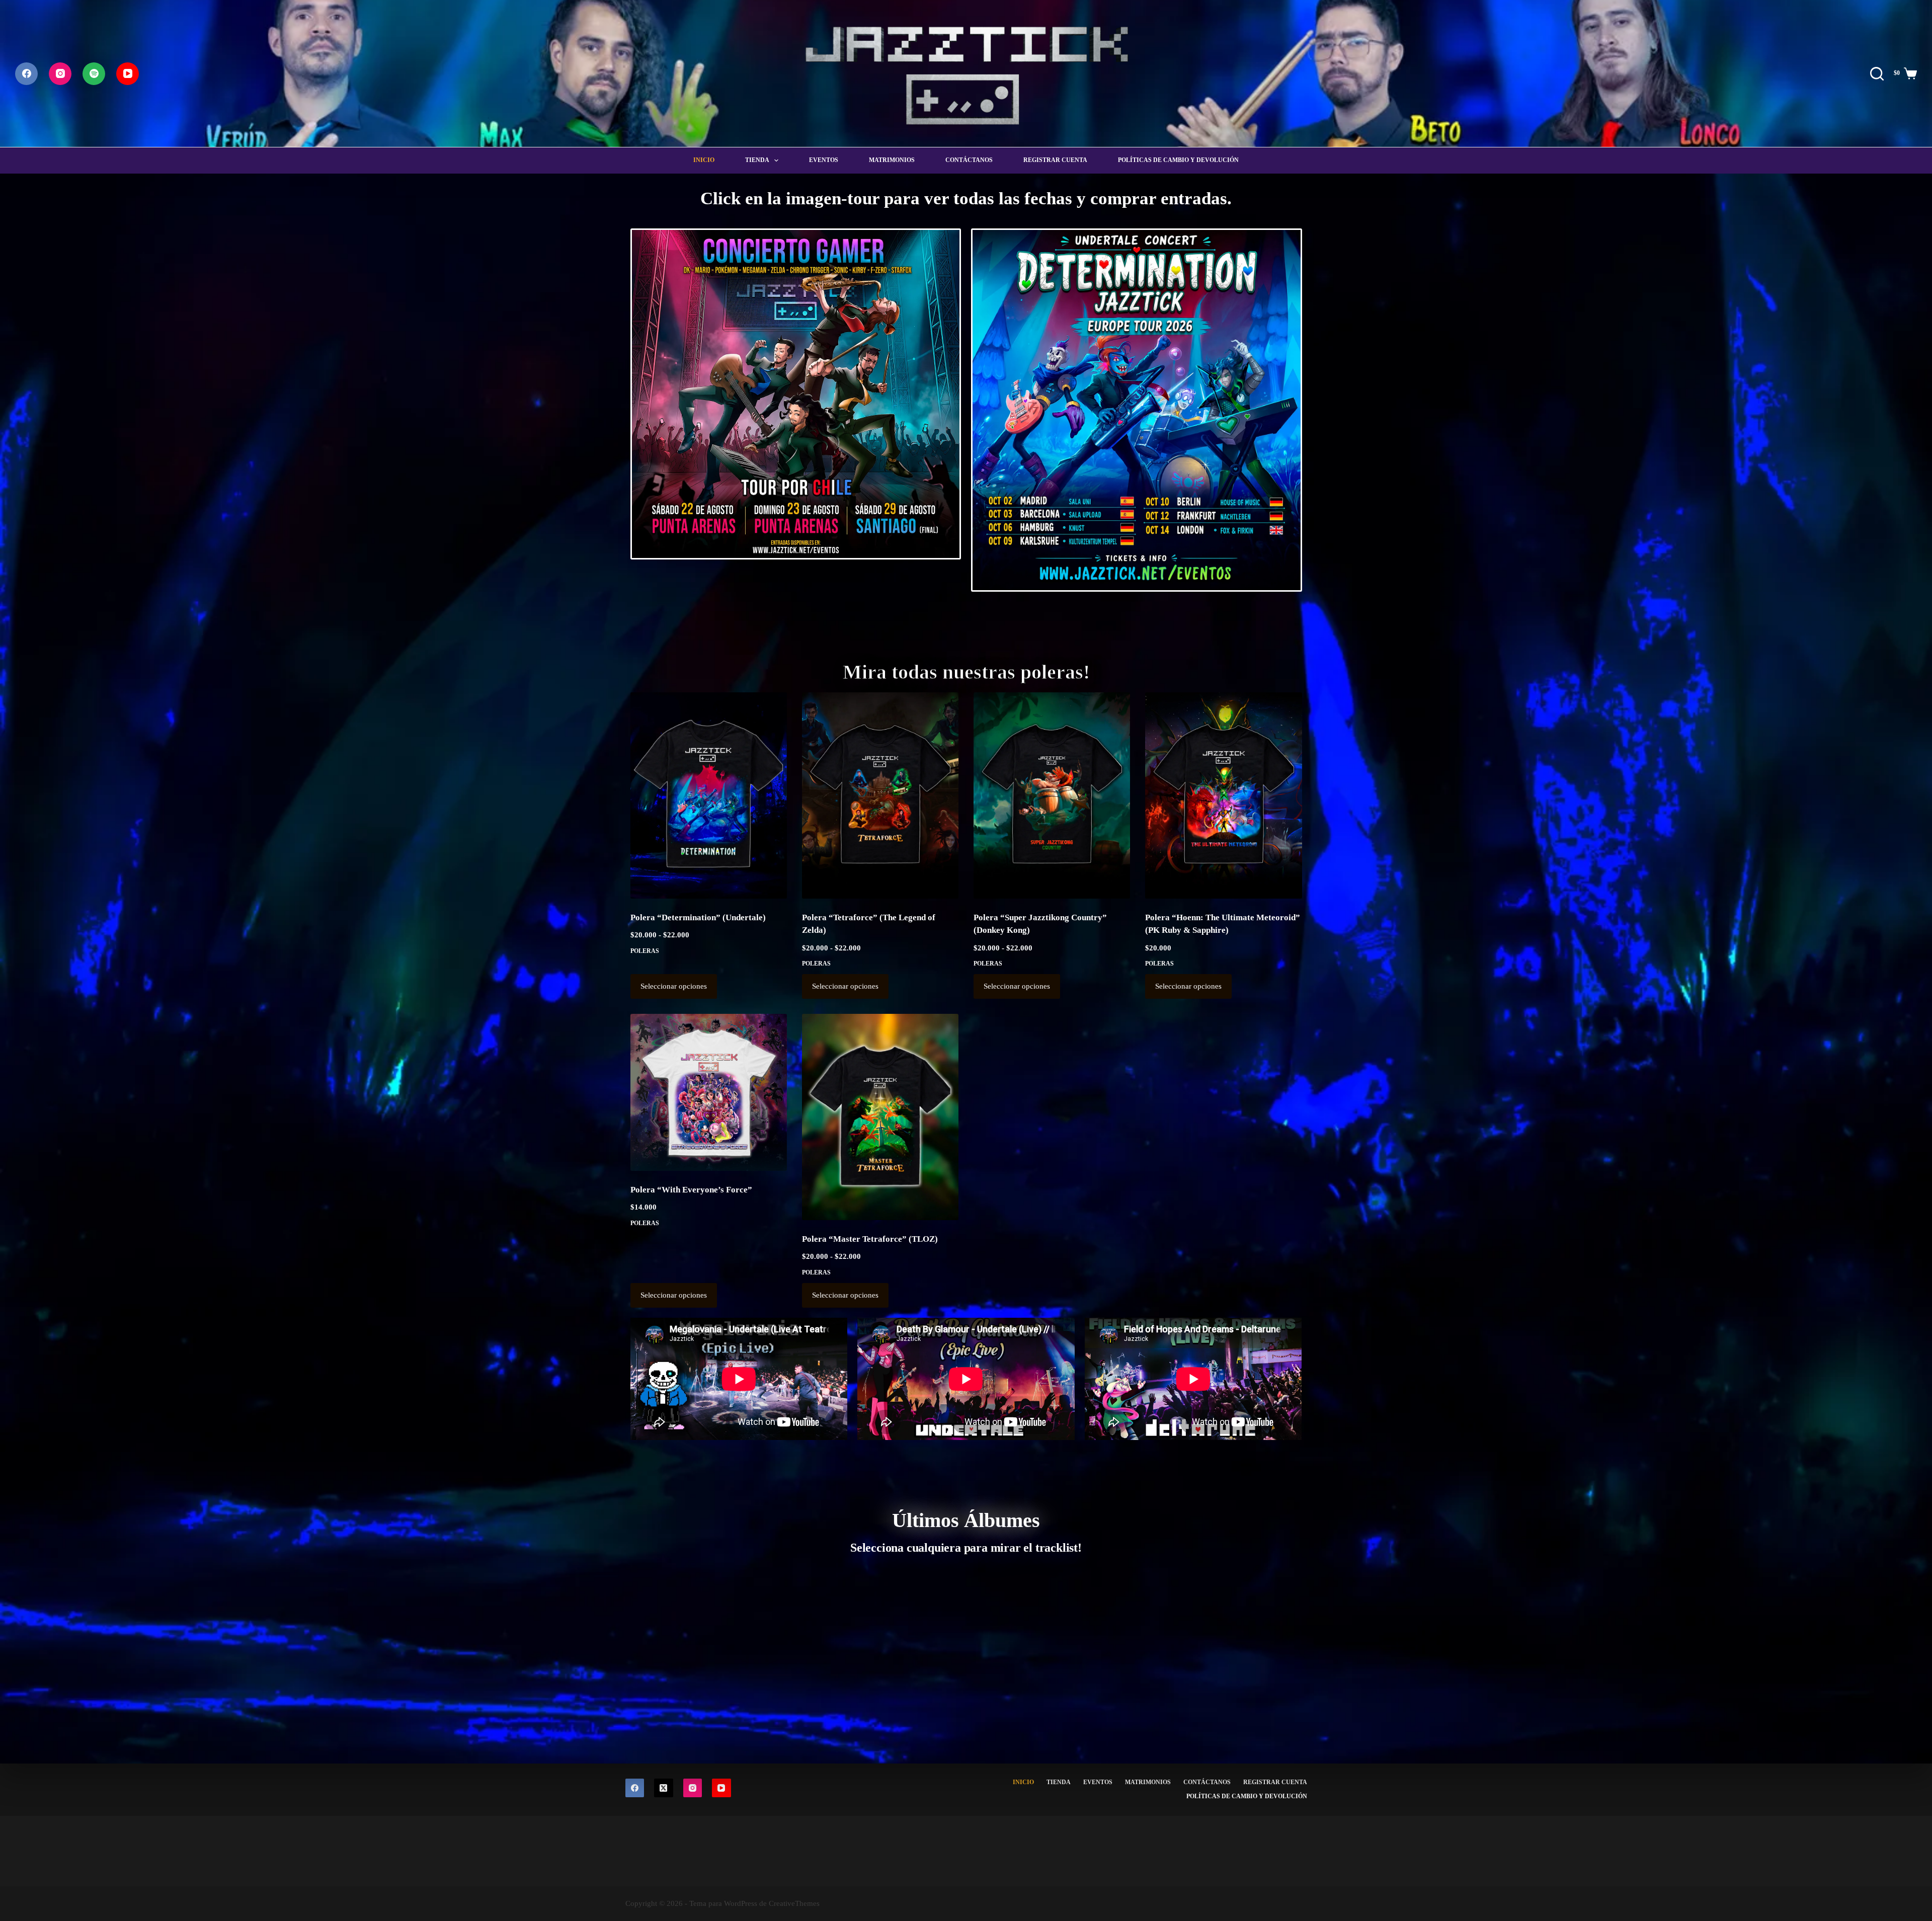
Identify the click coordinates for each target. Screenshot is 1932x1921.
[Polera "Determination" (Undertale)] (709, 795)
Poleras (645, 951)
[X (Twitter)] (664, 1788)
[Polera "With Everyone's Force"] (709, 1092)
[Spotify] (94, 74)
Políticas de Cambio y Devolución (1178, 160)
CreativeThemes (794, 1903)
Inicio (704, 160)
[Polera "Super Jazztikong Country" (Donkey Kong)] (1052, 795)
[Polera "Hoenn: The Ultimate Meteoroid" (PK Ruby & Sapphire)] (1223, 795)
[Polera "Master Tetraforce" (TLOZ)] (880, 1117)
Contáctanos (969, 160)
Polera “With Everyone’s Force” (691, 1190)
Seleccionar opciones (674, 986)
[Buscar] (1877, 74)
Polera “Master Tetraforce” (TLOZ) (870, 1239)
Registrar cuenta (1055, 160)
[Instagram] (60, 74)
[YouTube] (128, 74)
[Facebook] (26, 74)
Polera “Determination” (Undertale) (698, 917)
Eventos (824, 160)
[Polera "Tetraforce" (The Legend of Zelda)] (880, 795)
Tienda (757, 160)
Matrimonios (892, 160)
